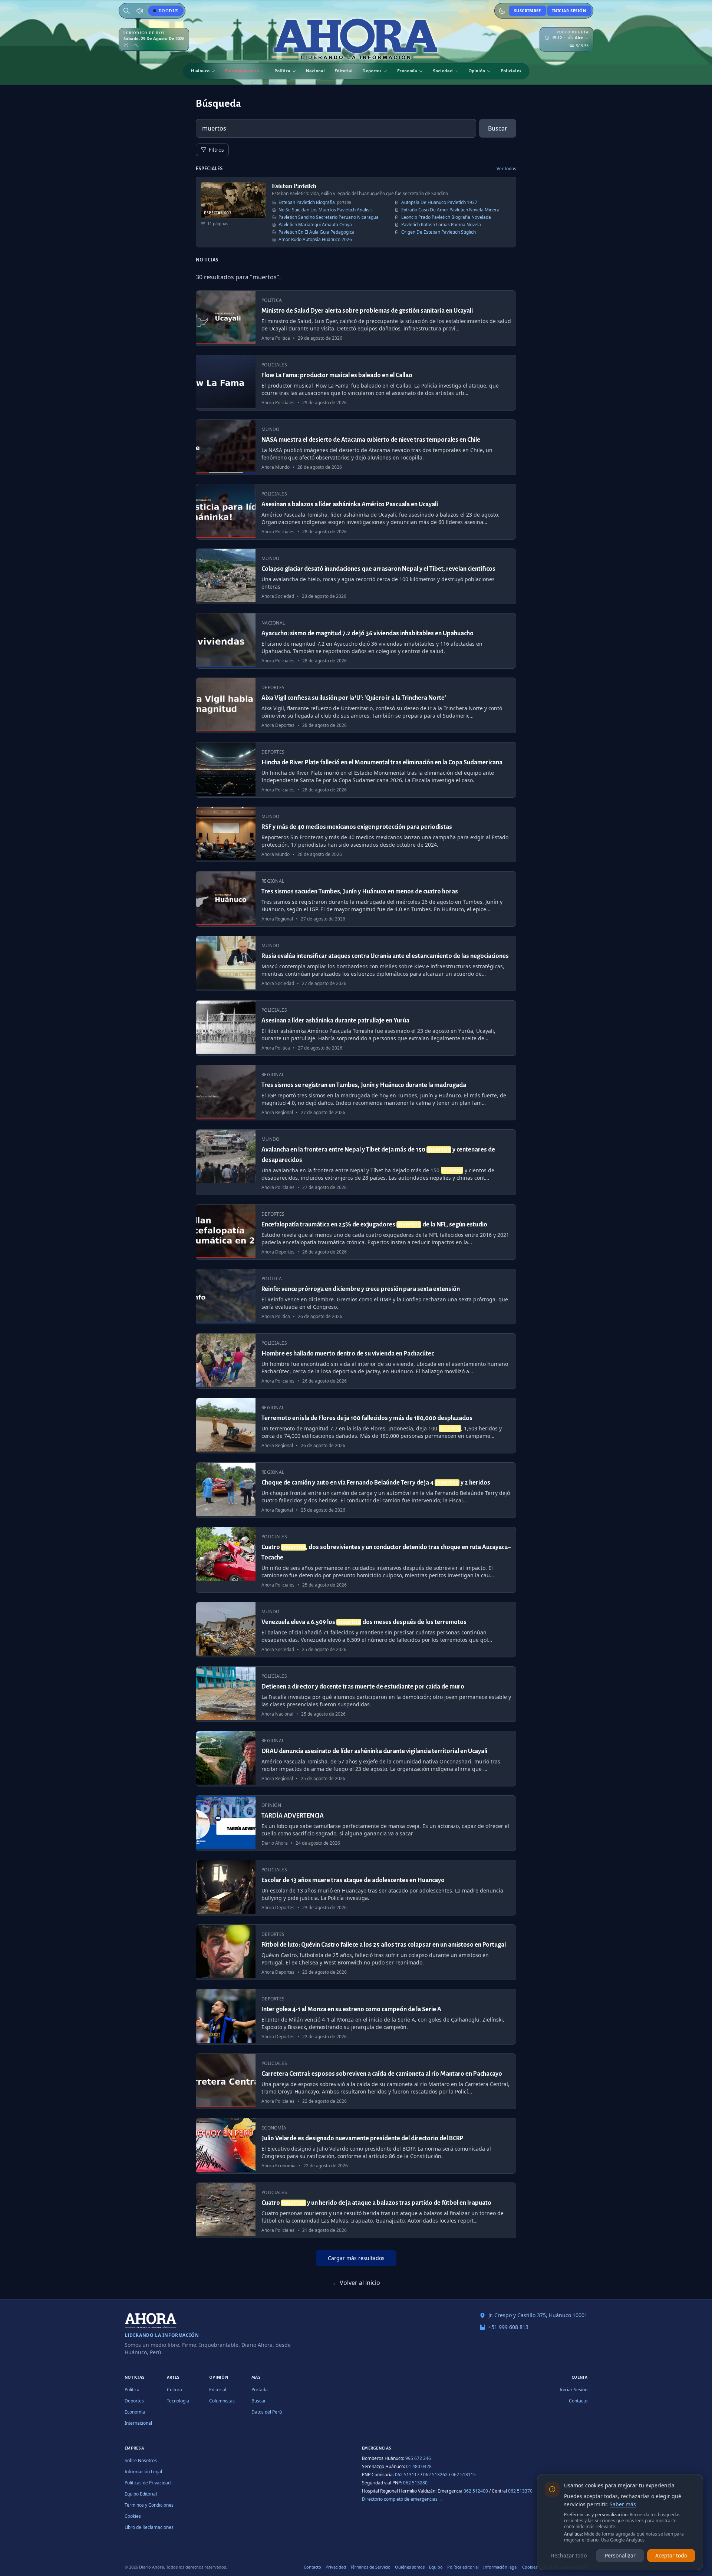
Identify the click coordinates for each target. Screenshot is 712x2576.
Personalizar (620, 2555)
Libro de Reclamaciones (149, 2527)
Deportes (372, 71)
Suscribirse (528, 11)
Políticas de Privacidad (148, 2483)
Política (282, 71)
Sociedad (443, 71)
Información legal (500, 2567)
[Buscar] (126, 11)
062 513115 (464, 2475)
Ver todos (506, 169)
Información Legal (143, 2472)
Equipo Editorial (141, 2494)
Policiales (511, 71)
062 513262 (435, 2475)
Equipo (436, 2567)
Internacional (138, 2423)
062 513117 (407, 2475)
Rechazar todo (569, 2555)
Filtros (216, 150)
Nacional (315, 71)
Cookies (133, 2516)
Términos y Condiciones (149, 2505)
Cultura (174, 2390)
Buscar (498, 128)
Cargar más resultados (356, 2258)
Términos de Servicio (370, 2567)
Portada (260, 2390)
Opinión (477, 71)
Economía (407, 71)
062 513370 (520, 2491)
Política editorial (463, 2567)
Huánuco (200, 71)
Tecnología (178, 2401)
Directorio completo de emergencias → (403, 2499)
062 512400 (476, 2491)
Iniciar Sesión (569, 11)
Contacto (578, 2401)
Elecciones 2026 (242, 71)
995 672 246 (418, 2458)
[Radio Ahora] (140, 11)
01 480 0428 (419, 2466)
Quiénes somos (410, 2567)
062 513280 (415, 2483)
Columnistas (222, 2401)
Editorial (344, 71)
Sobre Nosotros (141, 2460)
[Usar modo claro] (502, 11)
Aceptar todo (671, 2555)
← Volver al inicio (356, 2283)
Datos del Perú (267, 2412)
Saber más (623, 2504)
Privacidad (336, 2567)
